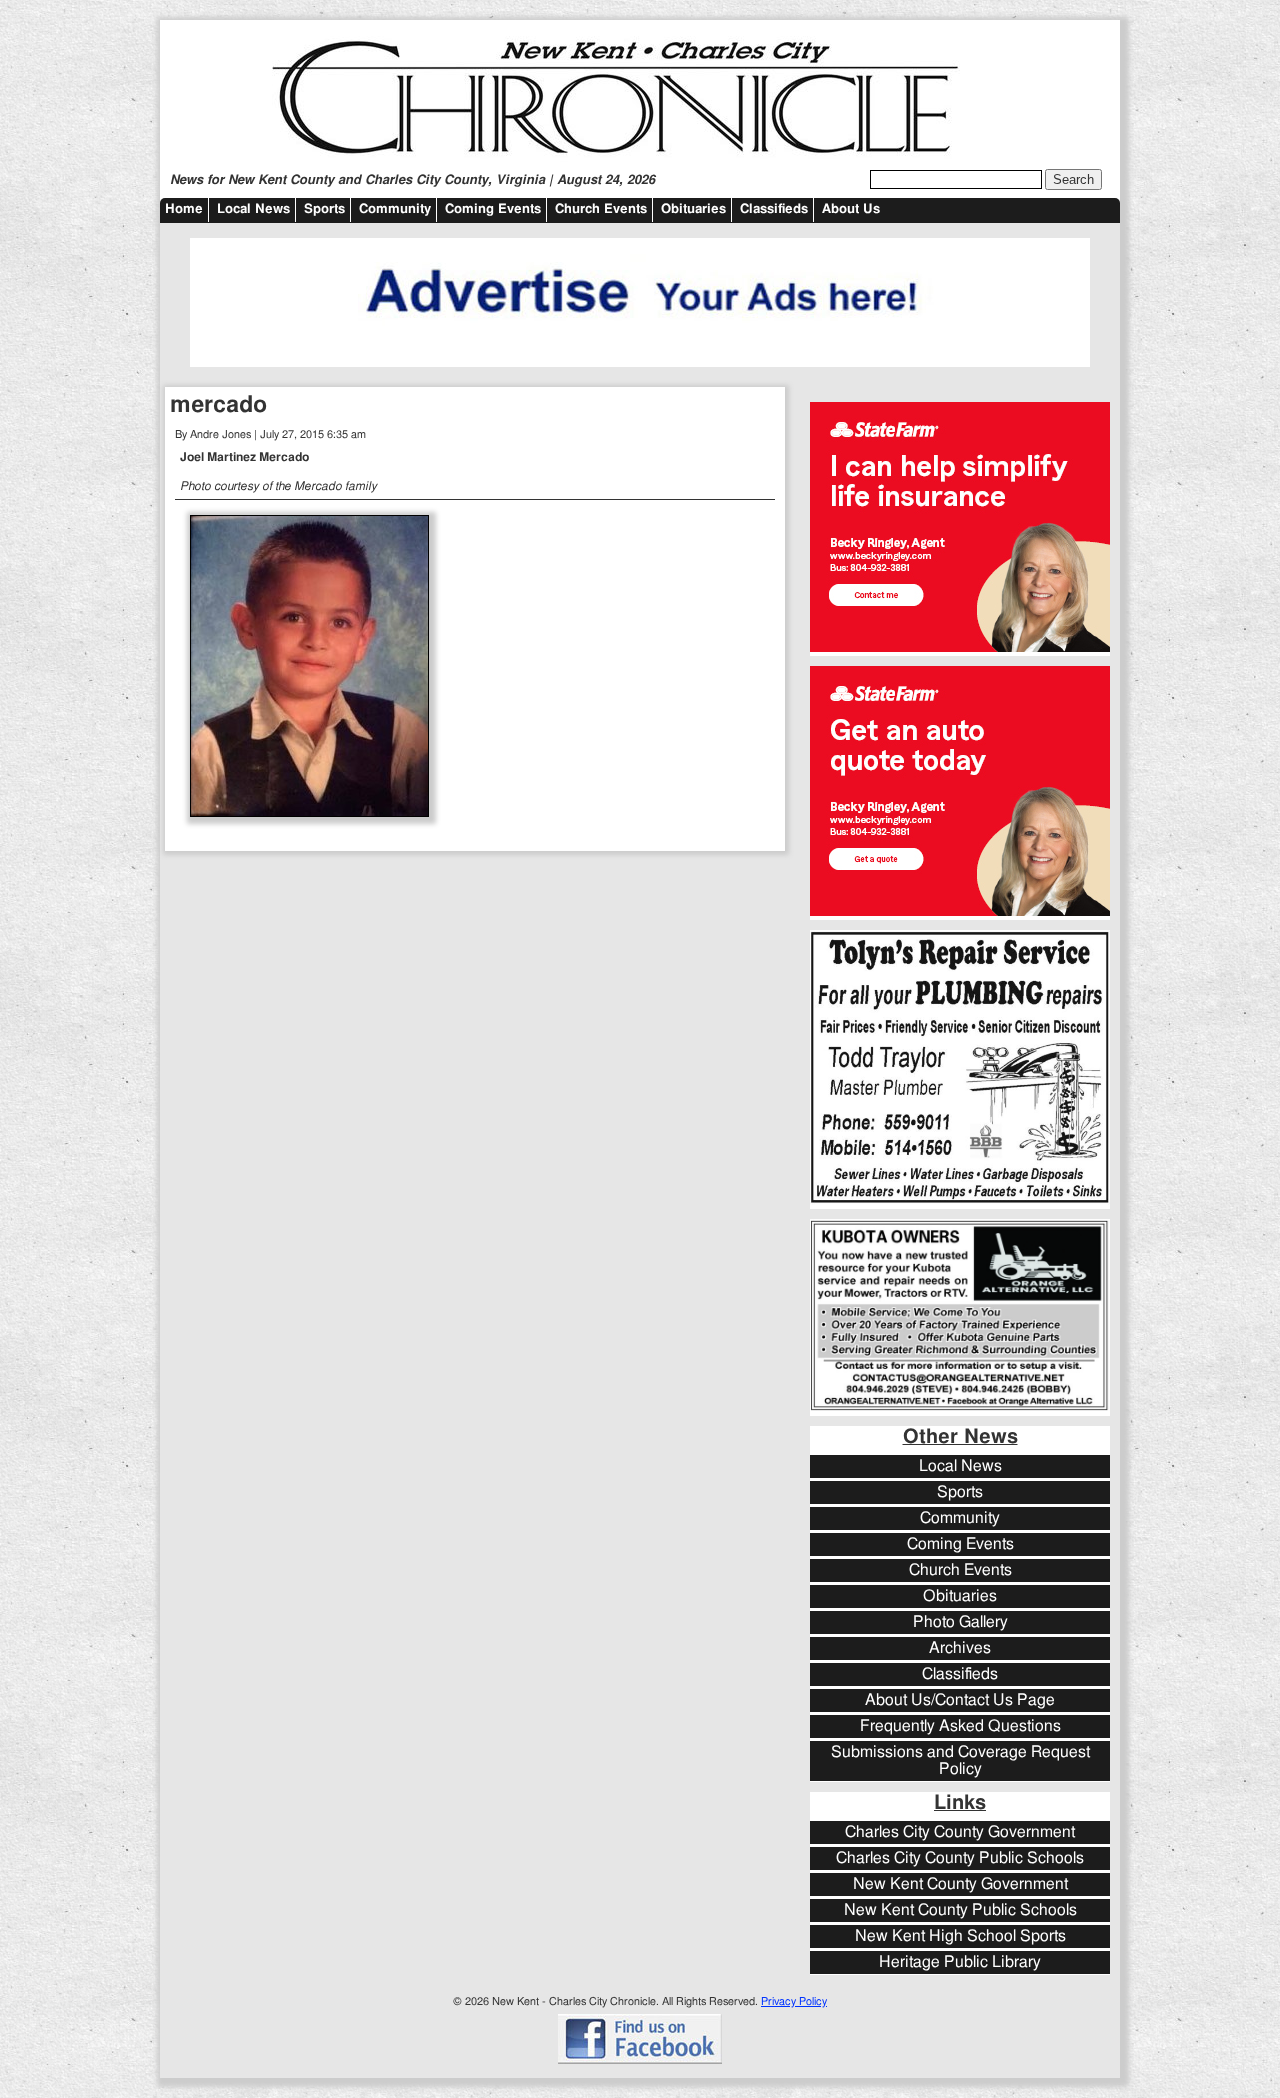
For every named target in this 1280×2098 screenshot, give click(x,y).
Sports (324, 209)
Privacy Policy (794, 2001)
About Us (851, 209)
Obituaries (693, 209)
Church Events (601, 209)
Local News (253, 209)
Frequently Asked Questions (960, 1726)
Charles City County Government (960, 1832)
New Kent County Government (960, 1884)
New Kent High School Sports (960, 1936)
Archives (960, 1648)
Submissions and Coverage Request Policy (960, 1761)
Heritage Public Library (960, 1962)
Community (395, 209)
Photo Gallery (960, 1622)
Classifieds (774, 209)
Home (184, 209)
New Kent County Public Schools (960, 1910)
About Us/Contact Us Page (960, 1700)
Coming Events (493, 209)
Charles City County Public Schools (960, 1858)
